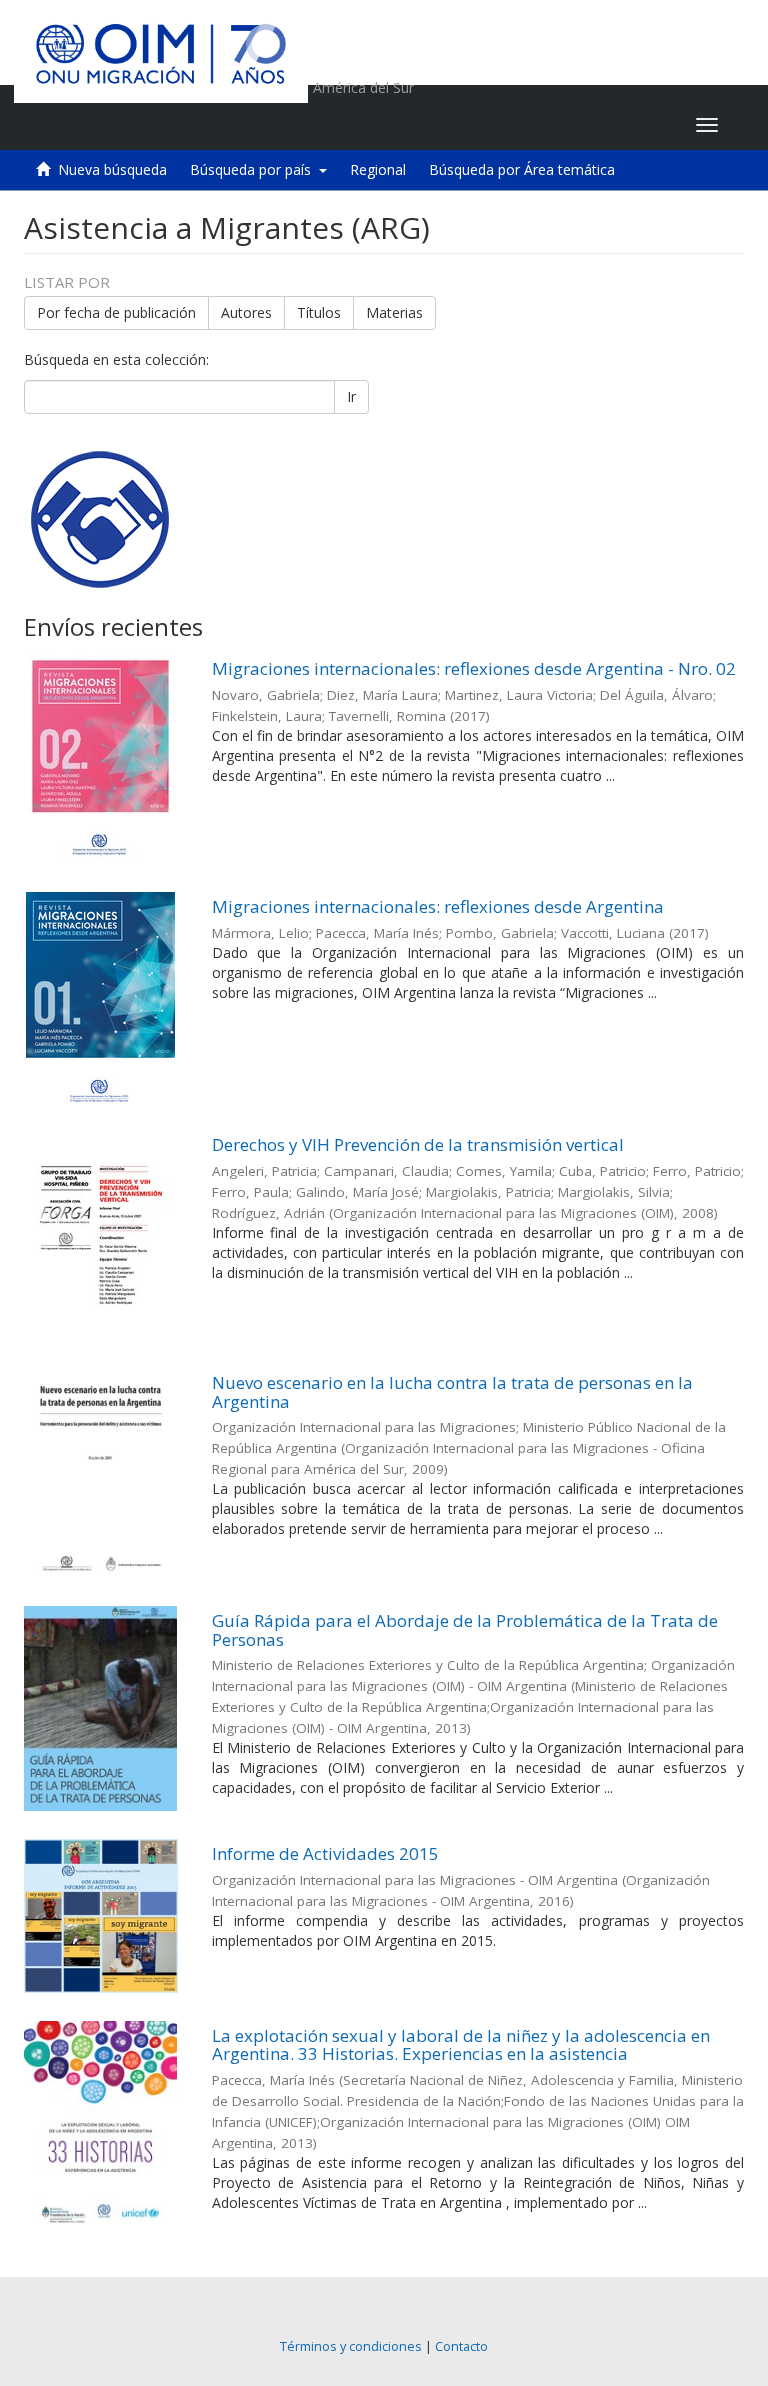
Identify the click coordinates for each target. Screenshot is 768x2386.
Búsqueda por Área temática (522, 169)
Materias (394, 312)
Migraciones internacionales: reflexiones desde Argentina (438, 906)
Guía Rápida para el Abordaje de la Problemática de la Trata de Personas (465, 1630)
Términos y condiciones (351, 2346)
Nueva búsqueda (112, 169)
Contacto (461, 2346)
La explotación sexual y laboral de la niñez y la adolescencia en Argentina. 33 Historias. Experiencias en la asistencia (461, 2045)
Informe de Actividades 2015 (325, 1853)
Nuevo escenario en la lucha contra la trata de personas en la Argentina (452, 1392)
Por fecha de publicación (116, 312)
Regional (378, 169)
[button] (555, 125)
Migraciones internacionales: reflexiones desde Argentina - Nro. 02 (474, 668)
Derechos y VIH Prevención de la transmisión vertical (418, 1144)
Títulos (319, 312)
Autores (246, 312)
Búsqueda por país (254, 169)
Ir (351, 396)
